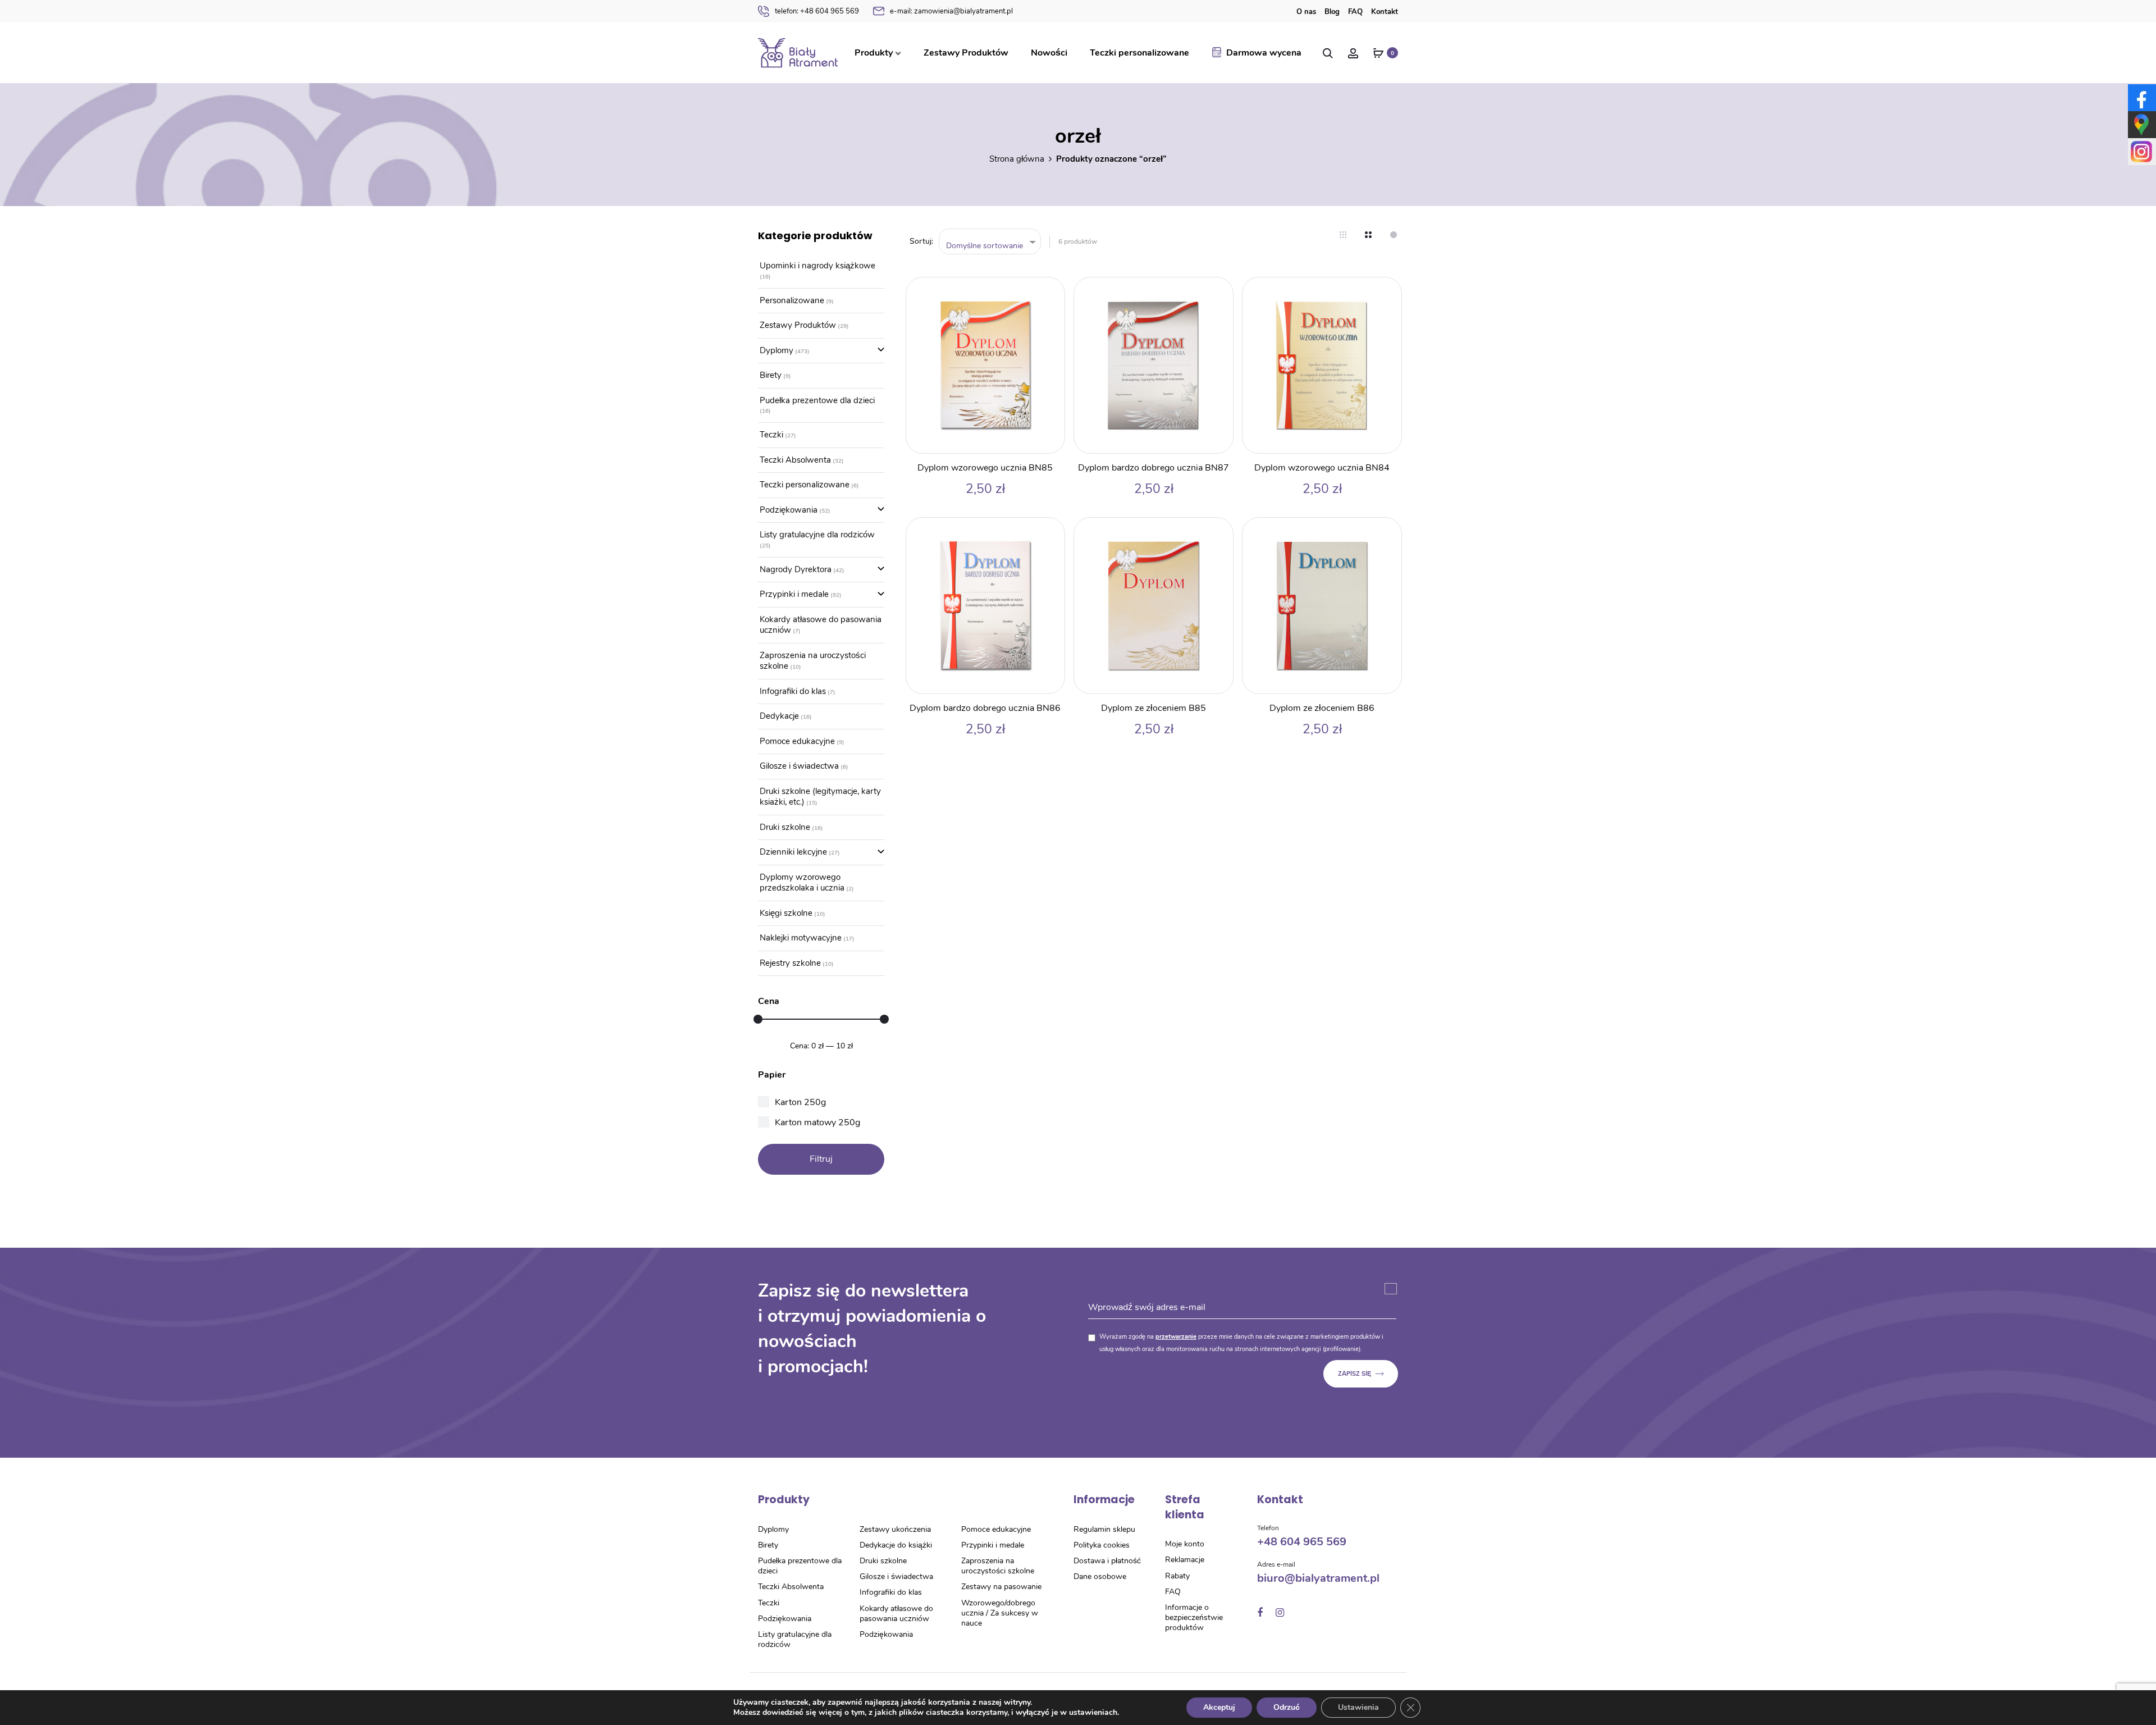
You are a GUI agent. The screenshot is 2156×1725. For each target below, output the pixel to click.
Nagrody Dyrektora (796, 569)
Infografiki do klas (793, 691)
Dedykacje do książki (896, 1545)
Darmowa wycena (1264, 53)
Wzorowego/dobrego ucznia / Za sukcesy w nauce (1000, 1613)
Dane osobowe (1100, 1576)
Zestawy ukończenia (895, 1529)
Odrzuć (1287, 1707)
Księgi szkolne (786, 913)
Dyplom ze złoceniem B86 (1322, 708)
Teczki (771, 435)
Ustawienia (1358, 1707)
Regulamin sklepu (1104, 1529)
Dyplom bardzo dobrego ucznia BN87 (1154, 468)
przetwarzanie (1176, 1337)
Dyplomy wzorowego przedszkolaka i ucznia (802, 883)
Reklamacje (1185, 1560)
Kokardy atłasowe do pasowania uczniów (821, 625)
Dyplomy (776, 350)
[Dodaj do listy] (1050, 291)
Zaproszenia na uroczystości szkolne (813, 661)
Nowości (1049, 53)
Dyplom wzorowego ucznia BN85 (985, 468)
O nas (1306, 12)
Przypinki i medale (794, 594)
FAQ (1355, 12)
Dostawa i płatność (1107, 1561)
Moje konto (1185, 1544)
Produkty (874, 53)
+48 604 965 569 (817, 11)
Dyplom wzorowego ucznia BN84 (1322, 468)
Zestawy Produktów (966, 53)
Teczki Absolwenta (795, 460)
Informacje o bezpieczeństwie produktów (1194, 1617)
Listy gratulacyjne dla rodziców (817, 535)
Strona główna (1017, 159)
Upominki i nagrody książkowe (817, 266)
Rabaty (1177, 1576)
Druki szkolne (785, 827)
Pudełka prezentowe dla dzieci (817, 400)
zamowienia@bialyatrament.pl (951, 11)
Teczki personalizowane (1139, 53)
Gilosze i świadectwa (799, 766)
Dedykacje (779, 716)
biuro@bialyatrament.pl (1318, 1578)
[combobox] (990, 242)
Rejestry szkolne (790, 963)
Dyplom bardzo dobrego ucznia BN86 (985, 708)
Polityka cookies (1102, 1545)
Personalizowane (792, 300)
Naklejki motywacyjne (801, 938)
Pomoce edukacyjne (797, 741)
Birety (771, 375)
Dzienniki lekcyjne (793, 852)
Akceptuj (1219, 1707)
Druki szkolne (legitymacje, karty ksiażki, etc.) (820, 797)
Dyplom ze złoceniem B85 (1154, 708)
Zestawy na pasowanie (1001, 1587)
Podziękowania (789, 510)
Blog (1332, 12)
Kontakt (1385, 12)
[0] (1378, 53)
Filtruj (821, 1159)
